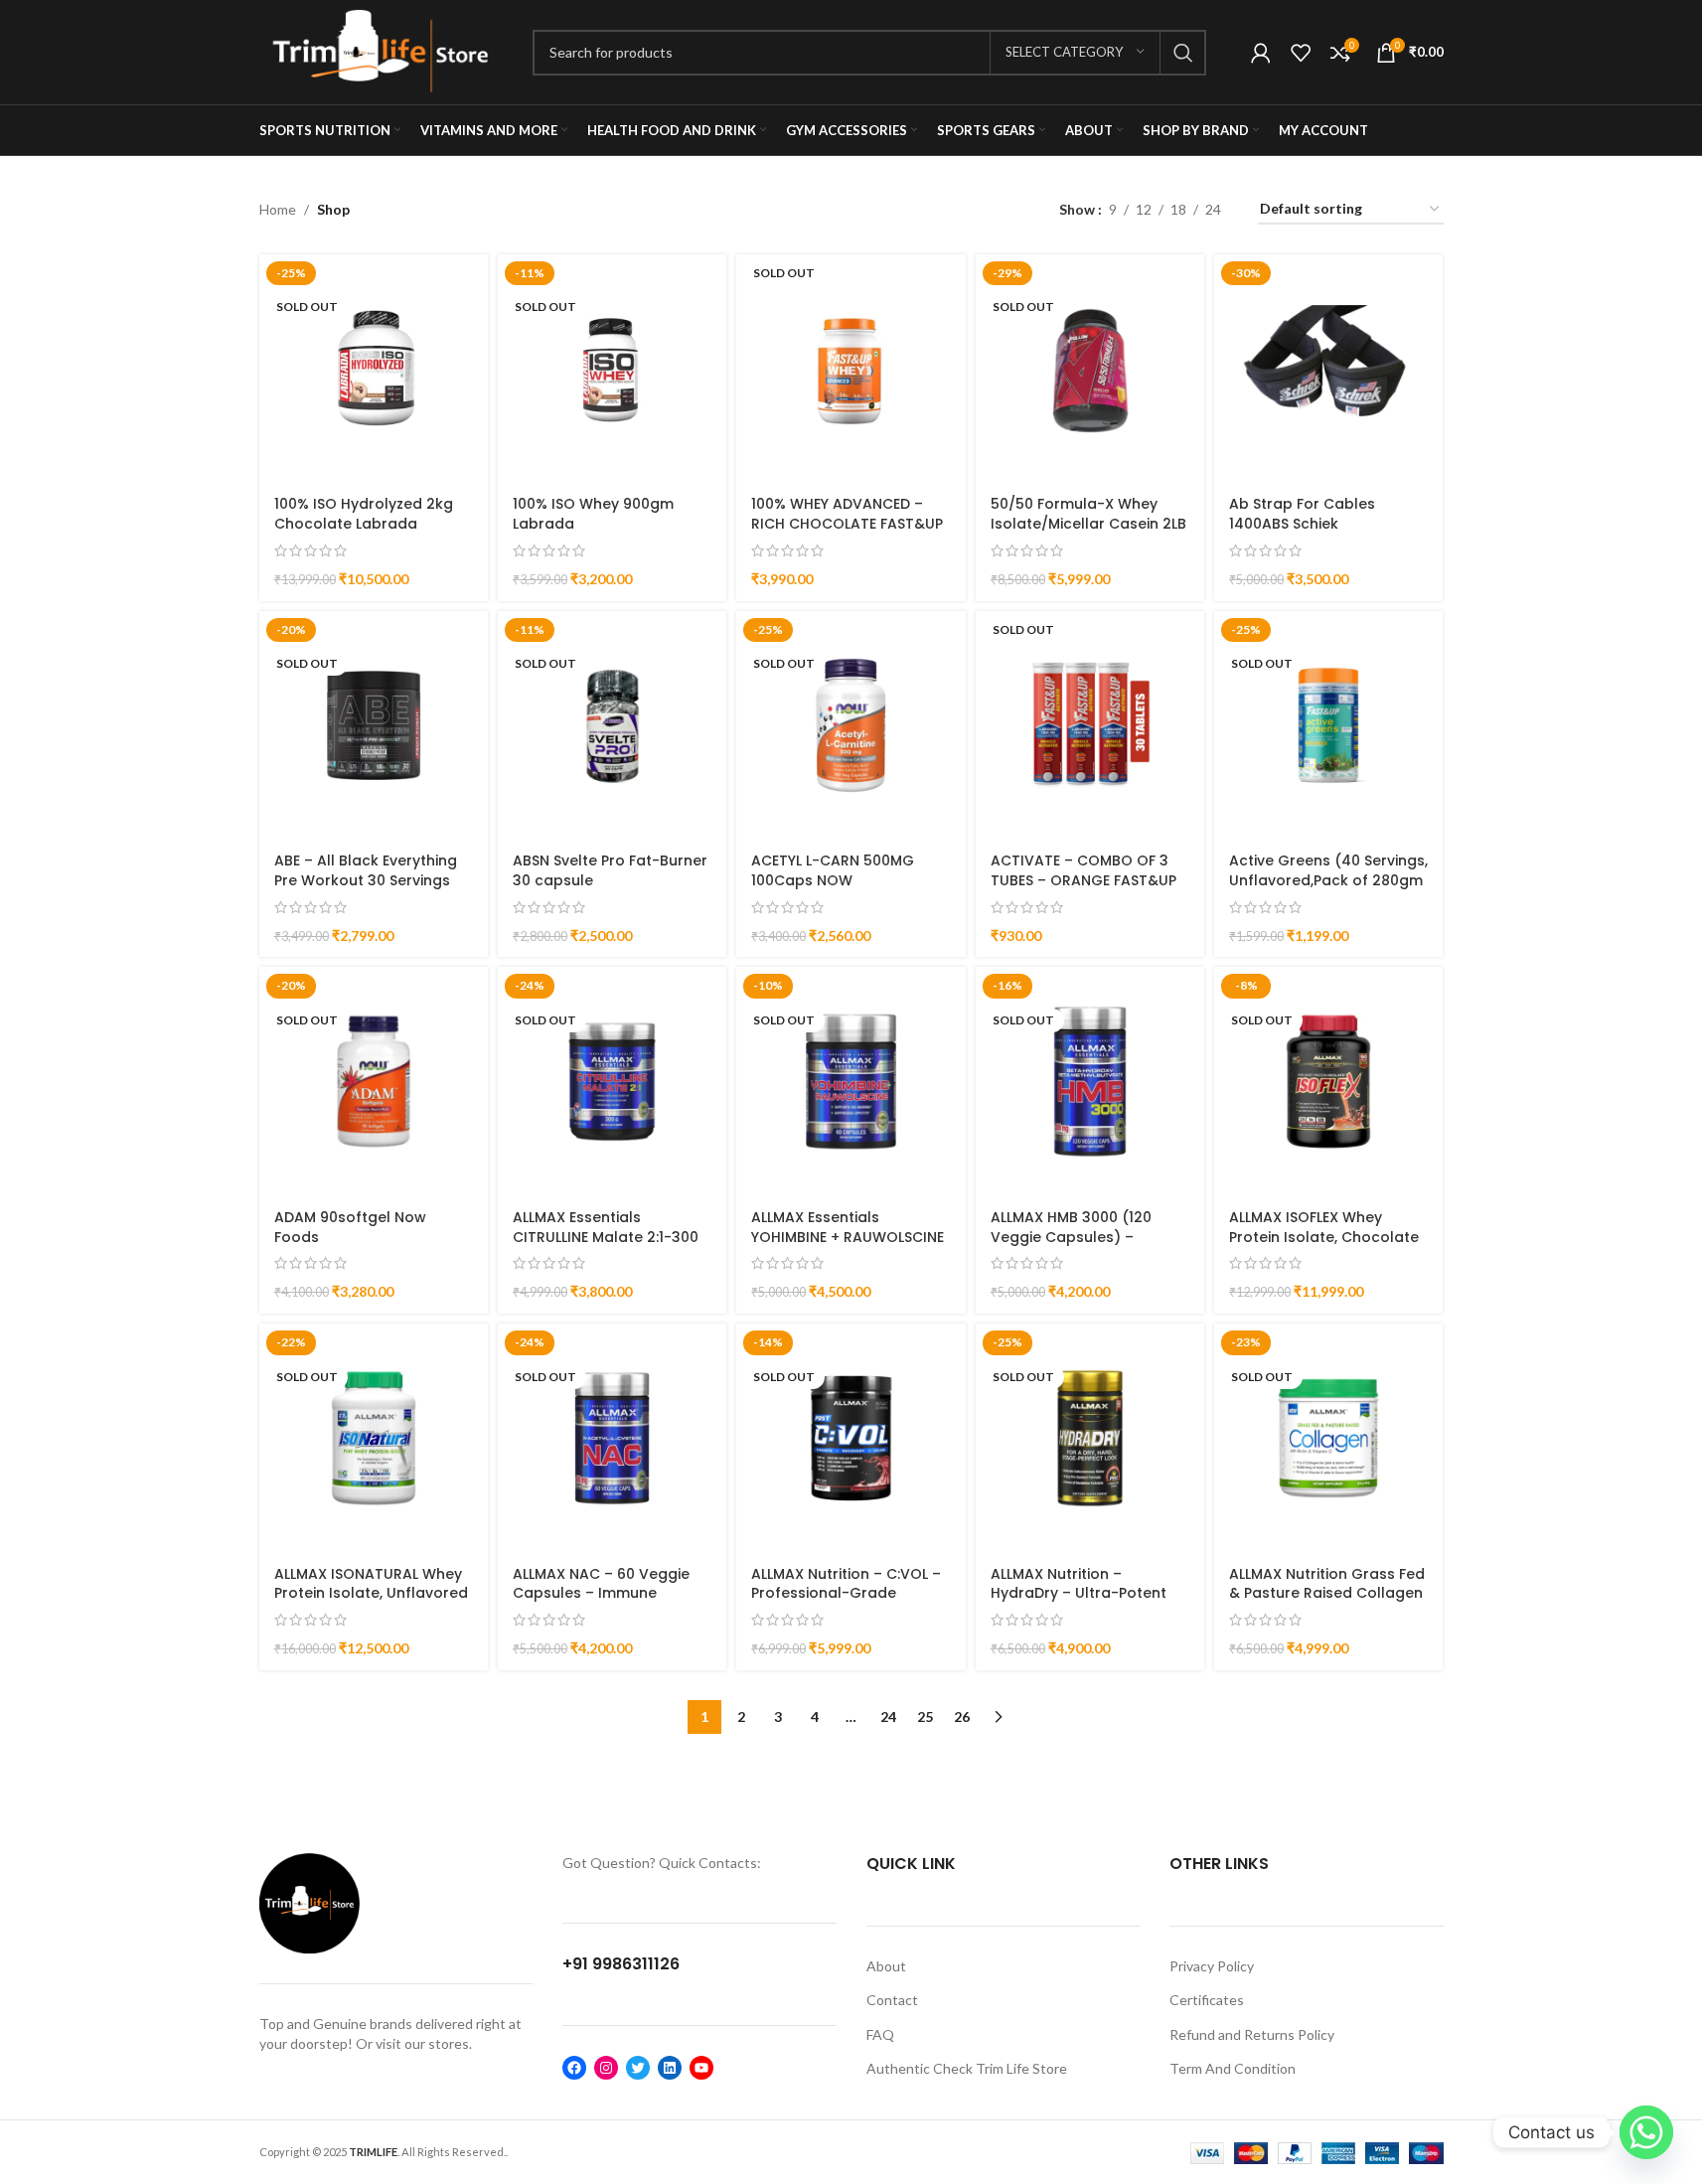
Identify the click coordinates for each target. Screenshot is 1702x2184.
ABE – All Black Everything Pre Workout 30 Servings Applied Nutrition (366, 880)
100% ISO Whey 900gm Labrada (593, 514)
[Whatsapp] (1646, 2132)
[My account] (1261, 53)
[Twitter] (638, 2068)
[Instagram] (606, 2068)
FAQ (880, 2034)
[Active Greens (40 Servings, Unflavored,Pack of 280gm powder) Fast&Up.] (1328, 725)
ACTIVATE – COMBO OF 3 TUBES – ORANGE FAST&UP (1083, 870)
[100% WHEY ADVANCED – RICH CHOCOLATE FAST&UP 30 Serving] (851, 369)
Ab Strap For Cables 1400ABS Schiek (1302, 514)
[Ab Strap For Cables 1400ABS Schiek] (1328, 369)
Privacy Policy (1212, 1966)
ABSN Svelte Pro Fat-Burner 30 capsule (610, 870)
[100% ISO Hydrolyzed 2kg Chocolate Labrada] (374, 369)
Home (278, 209)
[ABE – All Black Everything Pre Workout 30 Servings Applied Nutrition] (374, 725)
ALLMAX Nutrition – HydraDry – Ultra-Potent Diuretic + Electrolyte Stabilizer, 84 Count (1079, 1603)
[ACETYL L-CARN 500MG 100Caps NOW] (851, 725)
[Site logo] (381, 50)
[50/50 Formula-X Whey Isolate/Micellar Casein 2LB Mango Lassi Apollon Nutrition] (1090, 369)
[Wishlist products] (1301, 53)
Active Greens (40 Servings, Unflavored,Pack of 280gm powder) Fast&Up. (1328, 880)
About (886, 1966)
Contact (892, 2000)
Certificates (1207, 2000)
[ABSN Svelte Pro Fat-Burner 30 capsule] (612, 725)
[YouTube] (701, 2068)
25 (925, 1716)
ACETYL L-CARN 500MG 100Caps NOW (833, 870)
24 (888, 1716)
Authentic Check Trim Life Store (967, 2068)
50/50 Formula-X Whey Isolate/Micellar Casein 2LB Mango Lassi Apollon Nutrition (1088, 533)
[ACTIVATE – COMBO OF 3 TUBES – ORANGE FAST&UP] (1090, 725)
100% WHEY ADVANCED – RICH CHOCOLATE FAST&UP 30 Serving (847, 523)
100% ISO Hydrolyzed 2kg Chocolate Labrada (364, 514)
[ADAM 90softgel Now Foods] (374, 1081)
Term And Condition (1233, 2068)
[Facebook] (574, 2068)
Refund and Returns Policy (1252, 2034)
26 (962, 1716)
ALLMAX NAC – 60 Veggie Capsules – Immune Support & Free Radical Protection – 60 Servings (601, 1603)
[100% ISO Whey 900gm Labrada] (612, 369)
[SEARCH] (1183, 53)
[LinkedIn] (670, 2068)
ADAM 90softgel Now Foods (350, 1227)
